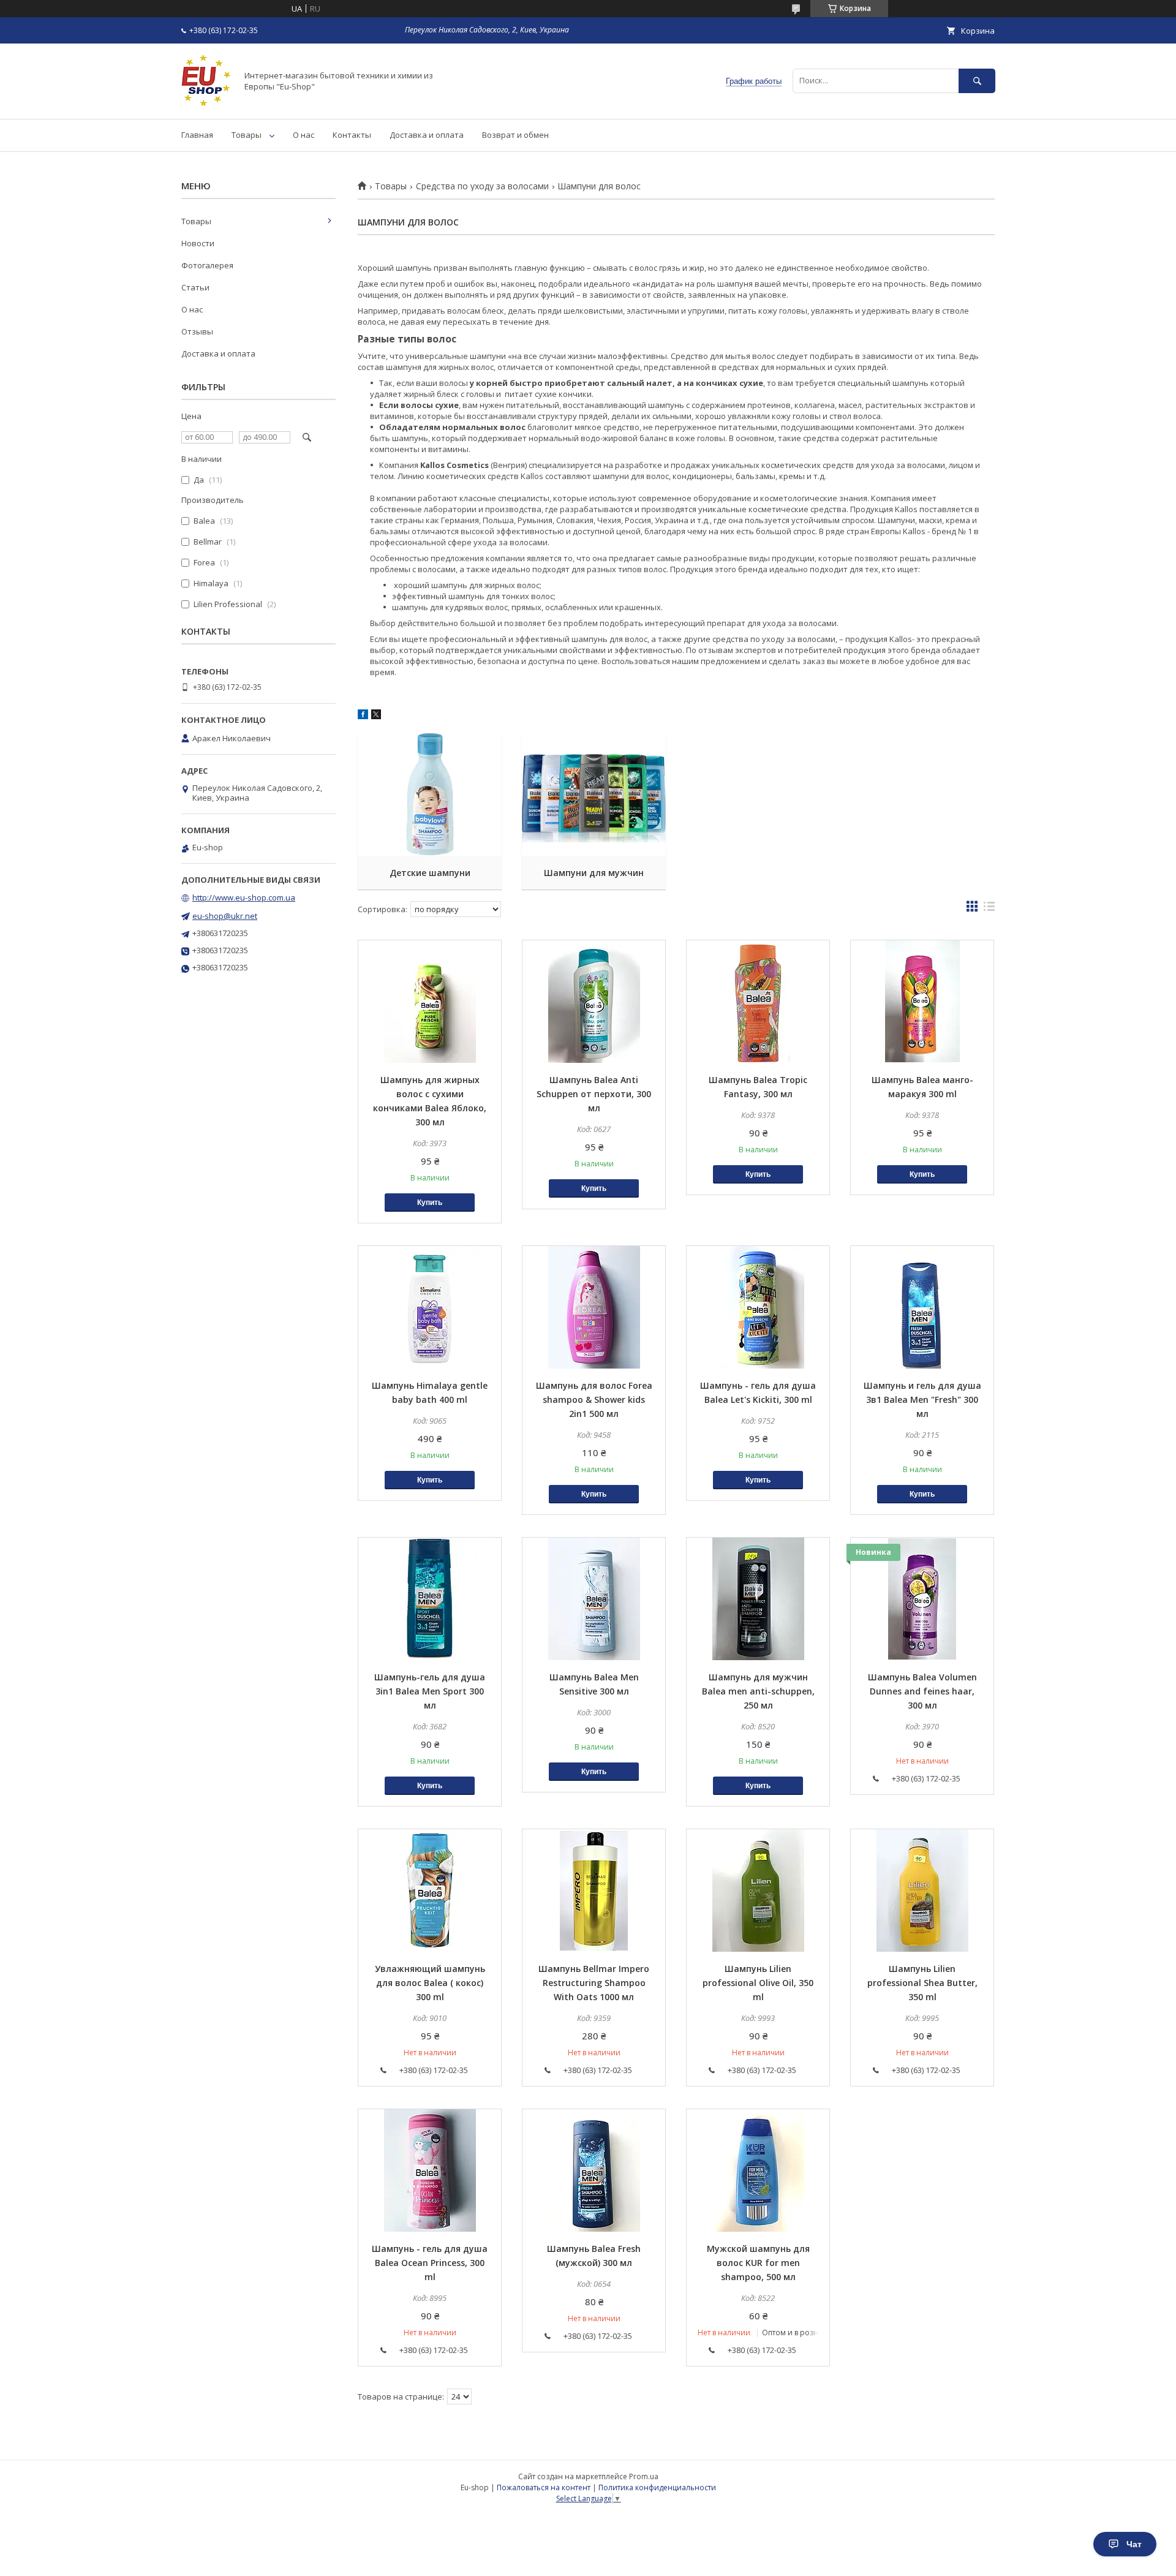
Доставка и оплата (427, 135)
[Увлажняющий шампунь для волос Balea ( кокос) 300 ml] (430, 1890)
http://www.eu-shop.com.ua (244, 897)
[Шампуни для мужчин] (594, 795)
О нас (303, 135)
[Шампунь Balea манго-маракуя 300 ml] (922, 1002)
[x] (376, 716)
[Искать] (977, 81)
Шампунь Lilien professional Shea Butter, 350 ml (922, 1983)
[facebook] (363, 716)
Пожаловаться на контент (544, 2487)
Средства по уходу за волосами (482, 186)
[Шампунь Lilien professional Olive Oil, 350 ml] (758, 1890)
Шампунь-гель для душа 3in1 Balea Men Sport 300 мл (430, 1691)
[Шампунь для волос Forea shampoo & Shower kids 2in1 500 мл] (594, 1307)
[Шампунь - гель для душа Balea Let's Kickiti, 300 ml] (758, 1307)
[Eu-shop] (206, 103)
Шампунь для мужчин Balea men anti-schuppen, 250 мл (758, 1691)
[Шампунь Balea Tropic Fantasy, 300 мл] (758, 1002)
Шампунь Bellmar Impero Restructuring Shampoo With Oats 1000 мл (594, 1983)
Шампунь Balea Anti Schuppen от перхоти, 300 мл (594, 1094)
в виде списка (989, 909)
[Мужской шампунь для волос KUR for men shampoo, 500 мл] (758, 2170)
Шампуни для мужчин (594, 873)
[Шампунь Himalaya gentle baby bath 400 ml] (430, 1307)
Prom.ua (644, 2476)
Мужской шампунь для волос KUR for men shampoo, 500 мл (758, 2263)
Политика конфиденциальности (657, 2487)
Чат (1134, 2544)
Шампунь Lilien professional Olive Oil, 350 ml (758, 1983)
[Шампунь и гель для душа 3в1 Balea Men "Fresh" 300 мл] (922, 1307)
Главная (197, 135)
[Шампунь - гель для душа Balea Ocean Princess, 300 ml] (430, 2170)
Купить (430, 1203)
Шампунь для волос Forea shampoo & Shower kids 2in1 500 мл (594, 1399)
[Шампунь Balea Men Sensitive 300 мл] (594, 1599)
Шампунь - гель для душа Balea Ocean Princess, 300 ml (430, 2263)
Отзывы (197, 331)
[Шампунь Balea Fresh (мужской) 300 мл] (594, 2170)
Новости (198, 243)
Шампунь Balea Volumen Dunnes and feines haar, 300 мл (922, 1691)
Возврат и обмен (515, 135)
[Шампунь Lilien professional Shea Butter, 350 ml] (922, 1890)
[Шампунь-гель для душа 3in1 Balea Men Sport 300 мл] (430, 1599)
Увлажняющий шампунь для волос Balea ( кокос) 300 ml (430, 1983)
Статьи (195, 287)
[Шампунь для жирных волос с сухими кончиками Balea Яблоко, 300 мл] (430, 1002)
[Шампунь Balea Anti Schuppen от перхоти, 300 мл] (594, 1002)
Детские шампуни (430, 873)
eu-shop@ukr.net (225, 916)
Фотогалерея (207, 265)
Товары (247, 135)
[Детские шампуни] (430, 795)
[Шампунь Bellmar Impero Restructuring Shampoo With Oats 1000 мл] (594, 1890)
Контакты (352, 135)
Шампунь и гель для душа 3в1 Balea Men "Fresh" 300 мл (922, 1399)
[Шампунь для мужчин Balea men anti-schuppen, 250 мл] (758, 1599)
